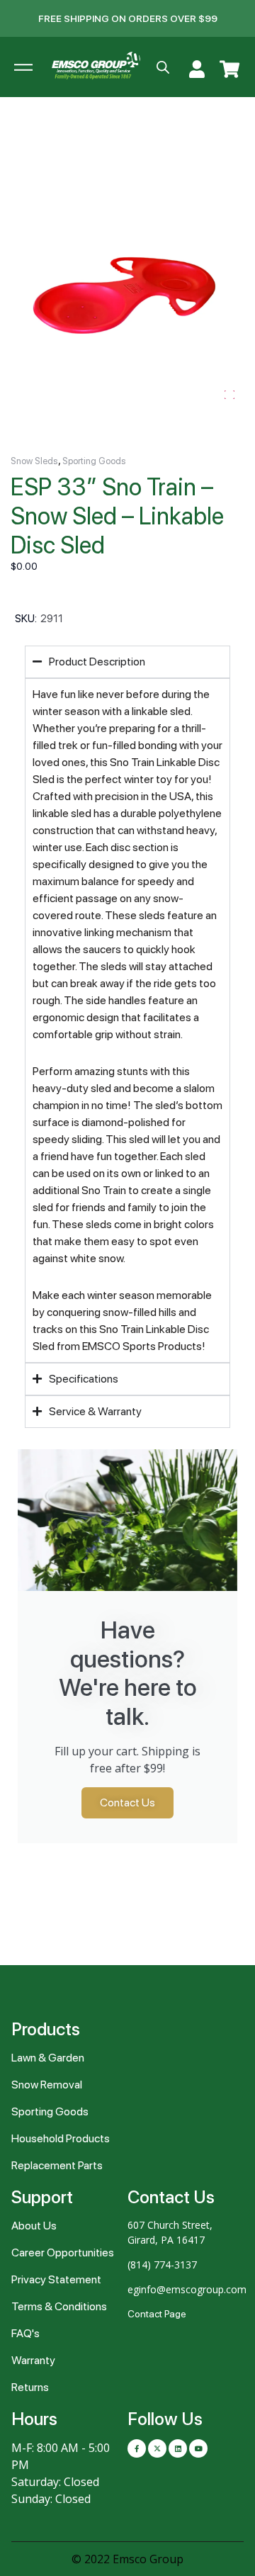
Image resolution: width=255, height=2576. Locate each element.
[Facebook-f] (137, 2448)
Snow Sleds (34, 461)
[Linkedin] (178, 2448)
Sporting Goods (94, 461)
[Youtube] (198, 2448)
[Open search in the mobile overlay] (163, 67)
